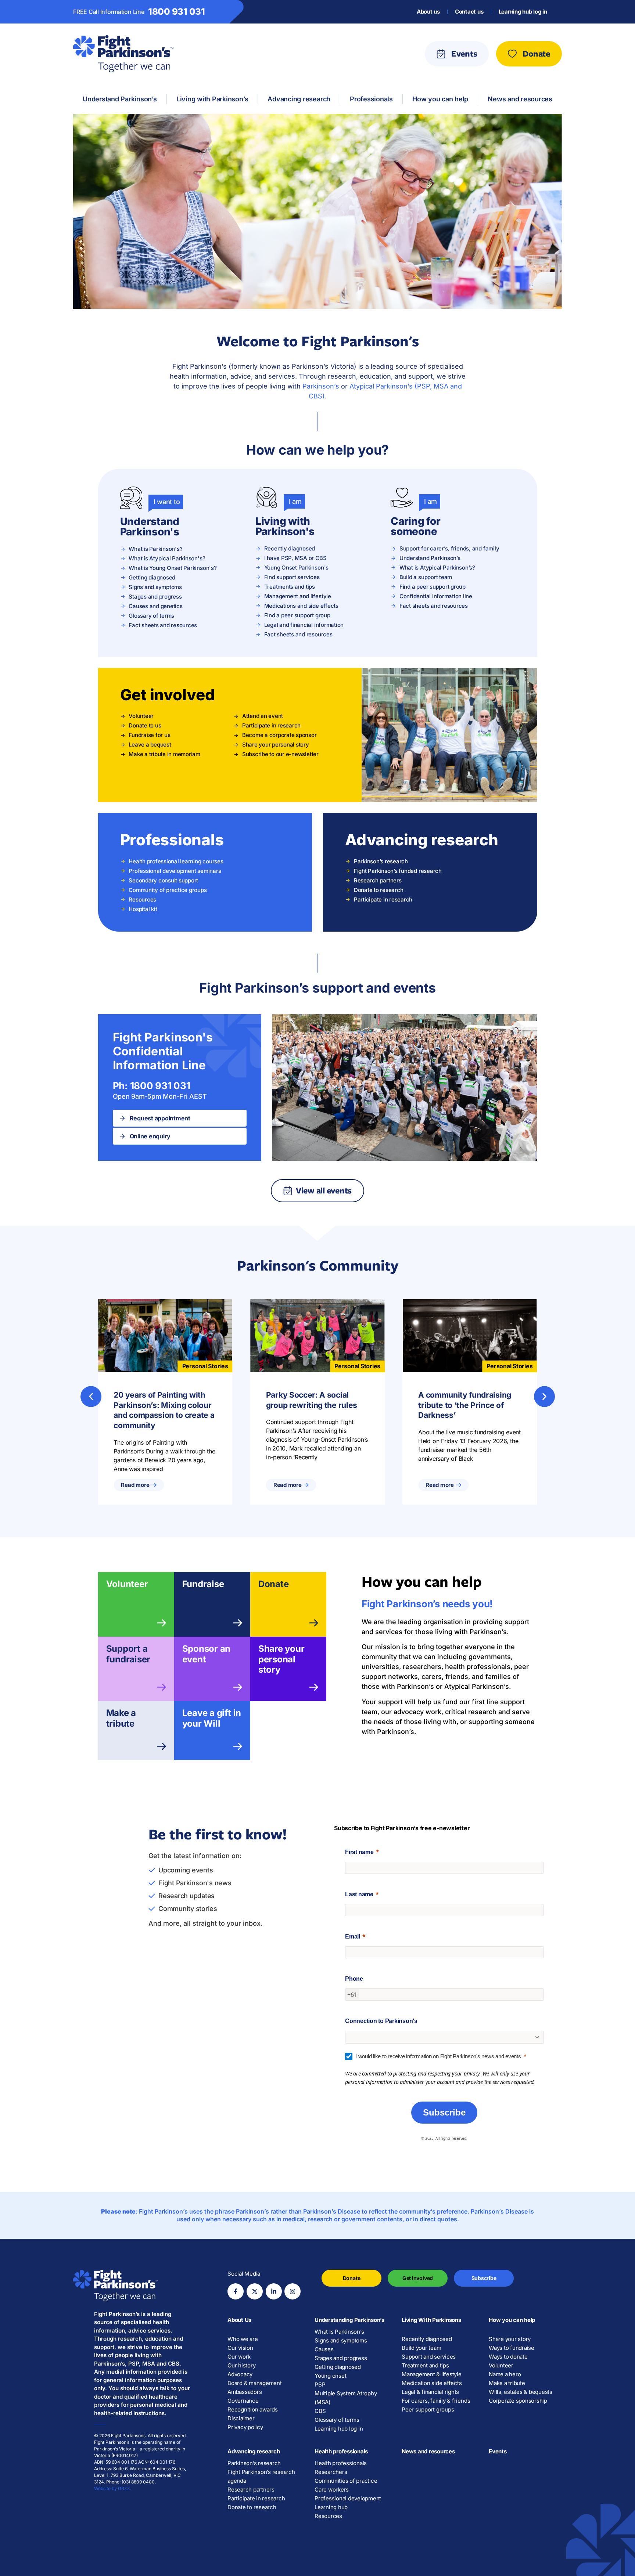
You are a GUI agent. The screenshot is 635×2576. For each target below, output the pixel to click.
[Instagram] (293, 2291)
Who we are (243, 2339)
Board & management (255, 2383)
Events (498, 2451)
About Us (239, 2320)
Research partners (251, 2490)
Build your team (421, 2348)
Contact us (469, 12)
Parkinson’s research (254, 2463)
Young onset (330, 2376)
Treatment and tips (425, 2365)
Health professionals (341, 2451)
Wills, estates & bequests (521, 2392)
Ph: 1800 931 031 (152, 1086)
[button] (91, 1396)
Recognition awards (253, 2409)
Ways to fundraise (512, 2348)
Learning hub (331, 2507)
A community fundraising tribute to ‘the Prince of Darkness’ (465, 1405)
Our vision (240, 2348)
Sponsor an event (207, 1654)
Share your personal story (281, 1659)
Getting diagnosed (338, 2367)
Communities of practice (346, 2481)
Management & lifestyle (432, 2374)
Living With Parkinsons (431, 2320)
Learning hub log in (523, 12)
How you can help (512, 2320)
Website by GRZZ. (113, 2488)
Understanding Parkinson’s (349, 2320)
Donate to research (252, 2507)
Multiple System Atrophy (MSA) (346, 2398)
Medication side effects (432, 2383)
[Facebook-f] (236, 2291)
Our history (241, 2365)
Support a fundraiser (128, 1654)
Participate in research (256, 2498)
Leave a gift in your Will (212, 1718)
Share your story (510, 2339)
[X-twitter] (255, 2291)
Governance (243, 2401)
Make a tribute (121, 1718)
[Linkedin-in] (274, 2291)
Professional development (348, 2498)
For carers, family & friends (436, 2401)
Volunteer (127, 1584)
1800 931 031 (177, 12)
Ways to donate (508, 2357)
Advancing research (254, 2451)
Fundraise (203, 1584)
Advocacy (240, 2374)
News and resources (428, 2451)
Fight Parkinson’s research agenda (261, 2476)
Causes (324, 2349)
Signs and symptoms (341, 2340)
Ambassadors (245, 2392)
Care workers (332, 2490)
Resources (328, 2516)
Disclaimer (241, 2418)
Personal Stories (205, 1366)
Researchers (331, 2472)
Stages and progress (341, 2358)
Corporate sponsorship (518, 2401)
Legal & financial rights (430, 2392)
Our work (239, 2357)
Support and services (429, 2357)
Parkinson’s (321, 386)
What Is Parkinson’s (339, 2332)
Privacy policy (245, 2427)
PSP (320, 2384)
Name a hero (505, 2374)
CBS (320, 2411)
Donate (274, 1584)
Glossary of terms (337, 2420)
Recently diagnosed (427, 2339)
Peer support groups (428, 2409)
